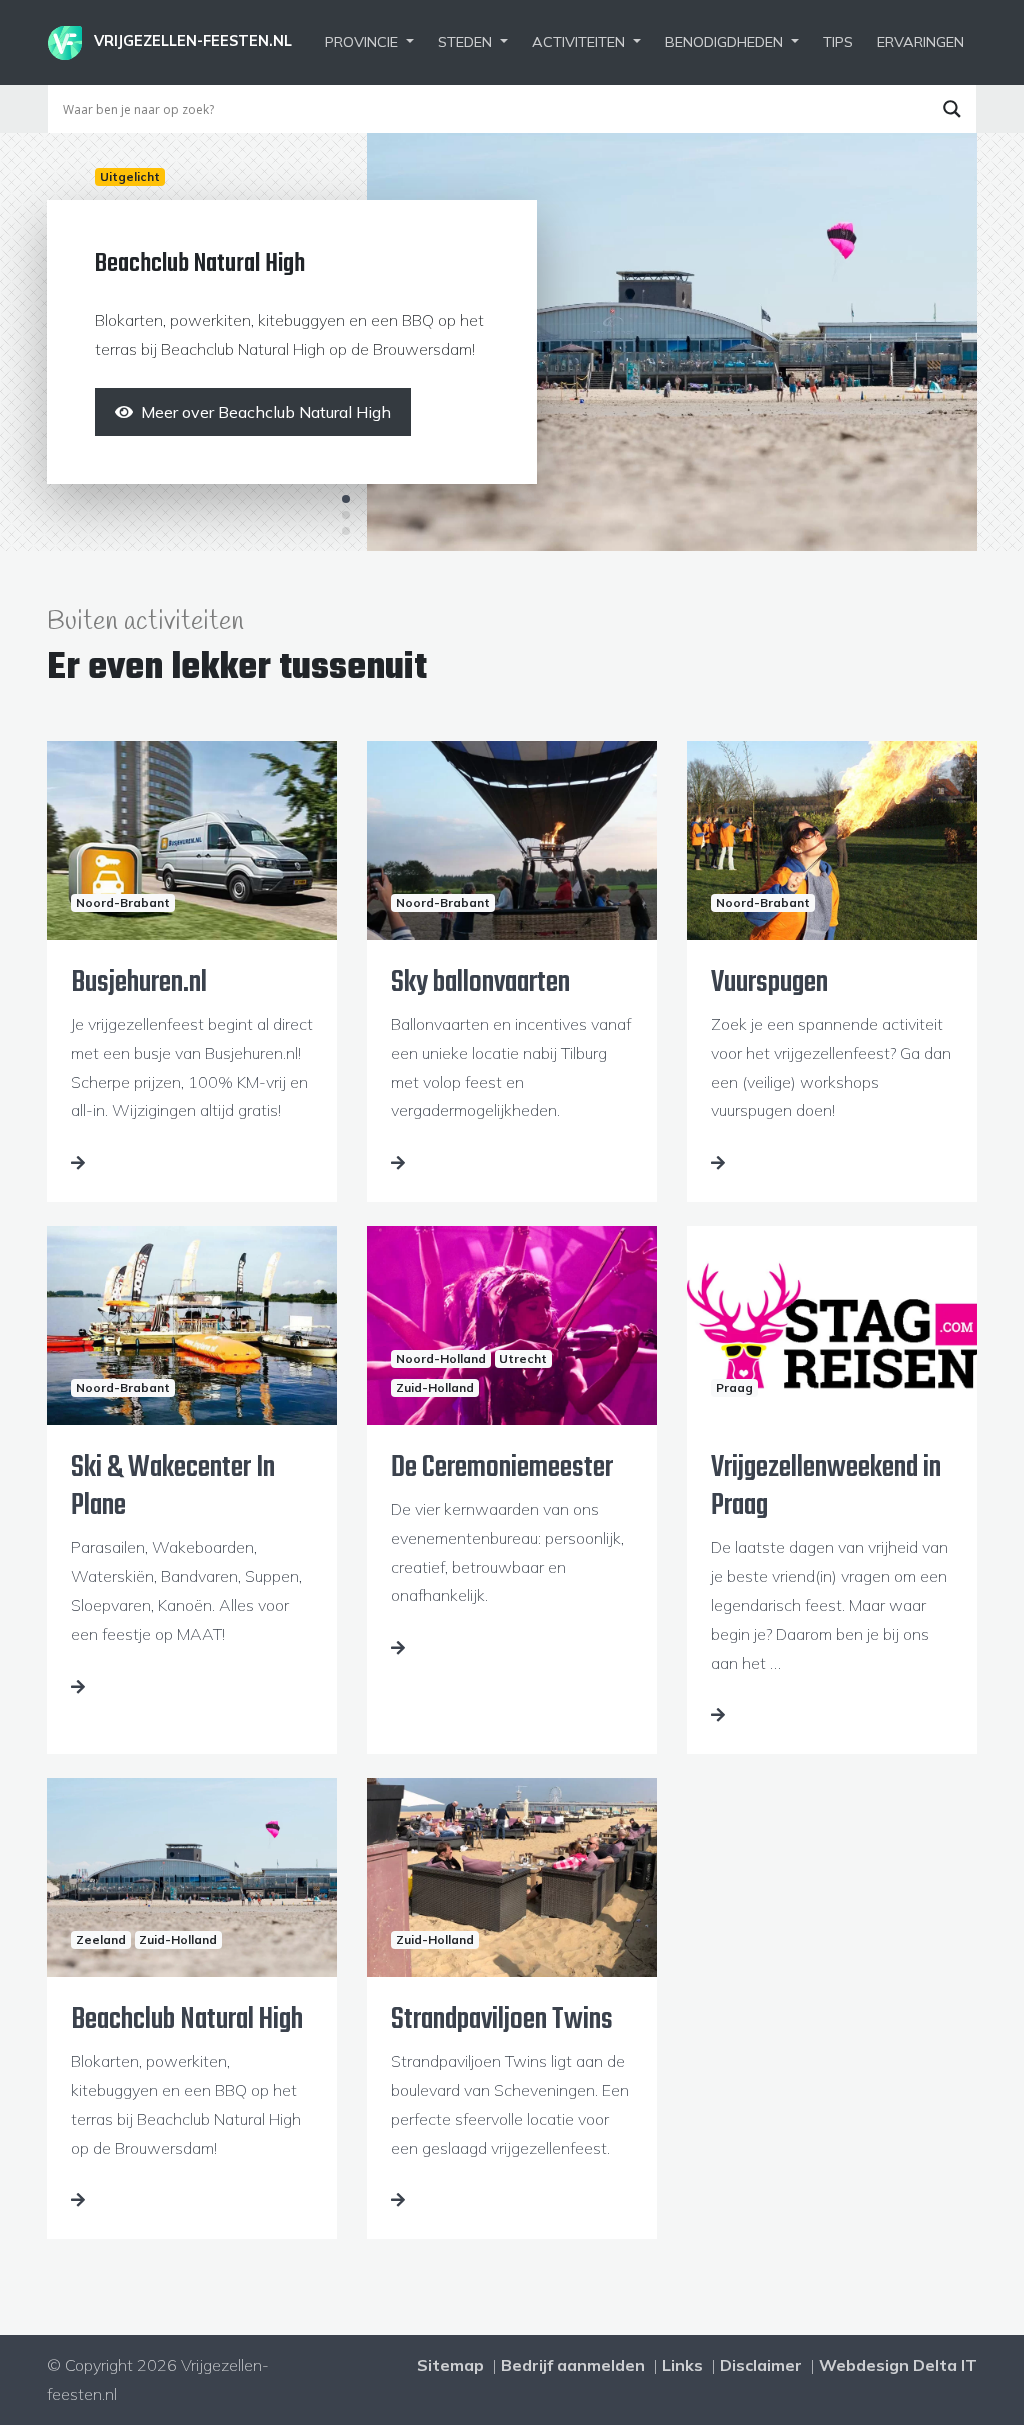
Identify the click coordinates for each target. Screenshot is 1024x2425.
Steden (465, 42)
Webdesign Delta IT (898, 2365)
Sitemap (450, 2365)
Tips (838, 42)
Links (682, 2365)
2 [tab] (346, 515)
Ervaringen (920, 42)
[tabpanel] (512, 342)
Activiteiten (578, 42)
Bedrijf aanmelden (573, 2365)
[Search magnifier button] (952, 109)
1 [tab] (346, 499)
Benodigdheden (724, 42)
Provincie (361, 42)
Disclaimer (761, 2365)
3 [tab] (346, 531)
